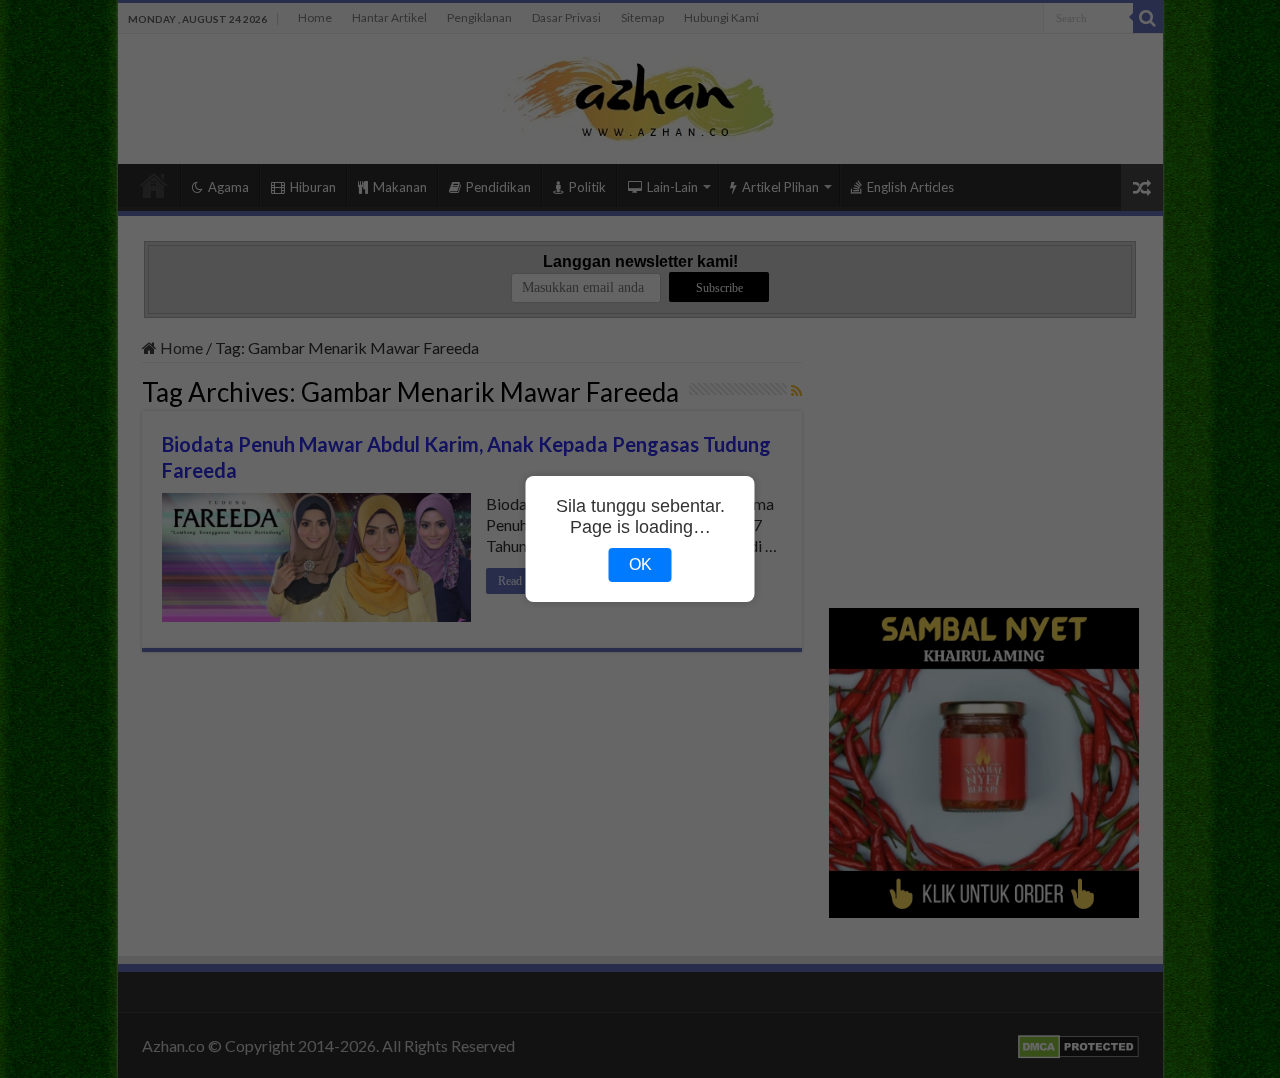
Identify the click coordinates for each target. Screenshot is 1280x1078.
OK (640, 564)
